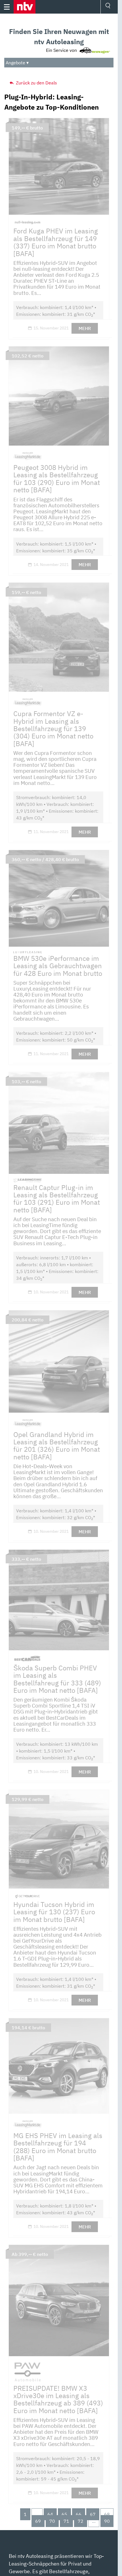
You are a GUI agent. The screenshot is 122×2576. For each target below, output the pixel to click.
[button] (25, 7)
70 (52, 2521)
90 (107, 2521)
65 (64, 2514)
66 (79, 2514)
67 (93, 2514)
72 (81, 2521)
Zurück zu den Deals (36, 83)
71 (66, 2521)
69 (38, 2521)
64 (50, 2514)
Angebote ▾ (17, 63)
